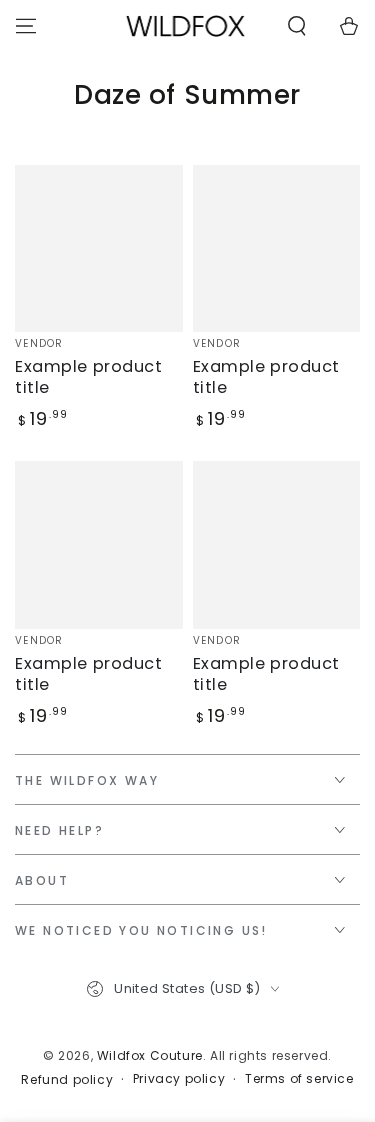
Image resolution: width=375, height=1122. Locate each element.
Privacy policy (179, 1079)
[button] (297, 26)
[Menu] (26, 26)
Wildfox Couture (150, 1055)
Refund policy (67, 1080)
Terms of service (299, 1079)
